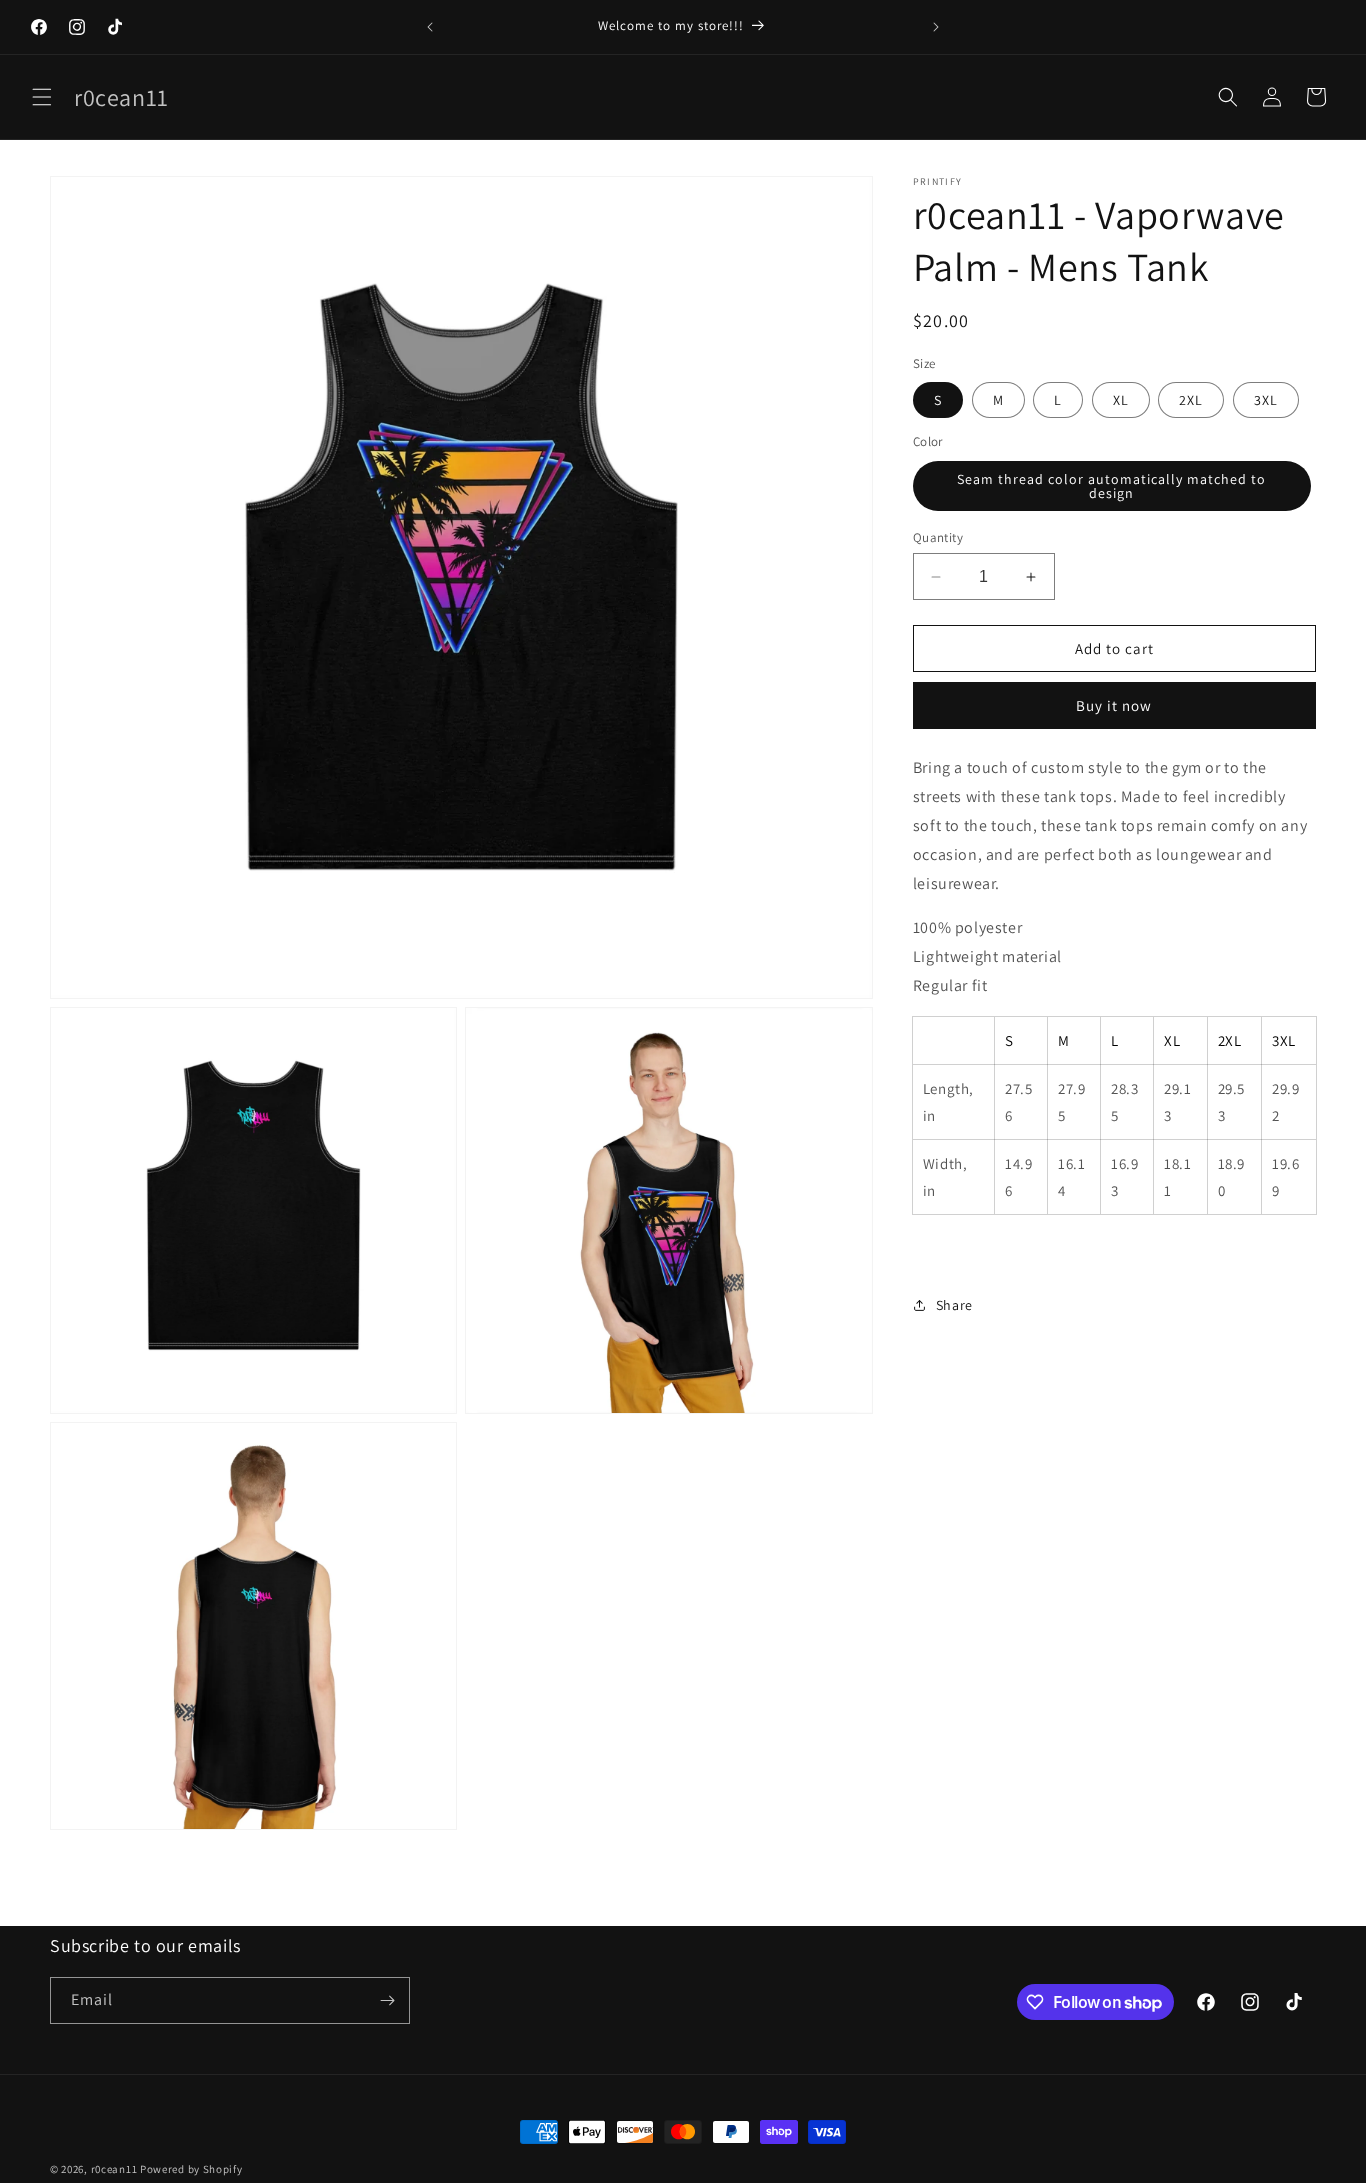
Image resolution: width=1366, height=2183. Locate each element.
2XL (1191, 400)
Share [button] (954, 1305)
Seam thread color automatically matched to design (1111, 486)
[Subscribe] (387, 2000)
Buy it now (1114, 705)
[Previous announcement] (430, 27)
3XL (1266, 400)
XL (1121, 400)
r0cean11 (114, 2169)
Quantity (938, 537)
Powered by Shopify (191, 2169)
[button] (42, 97)
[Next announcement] (936, 27)
